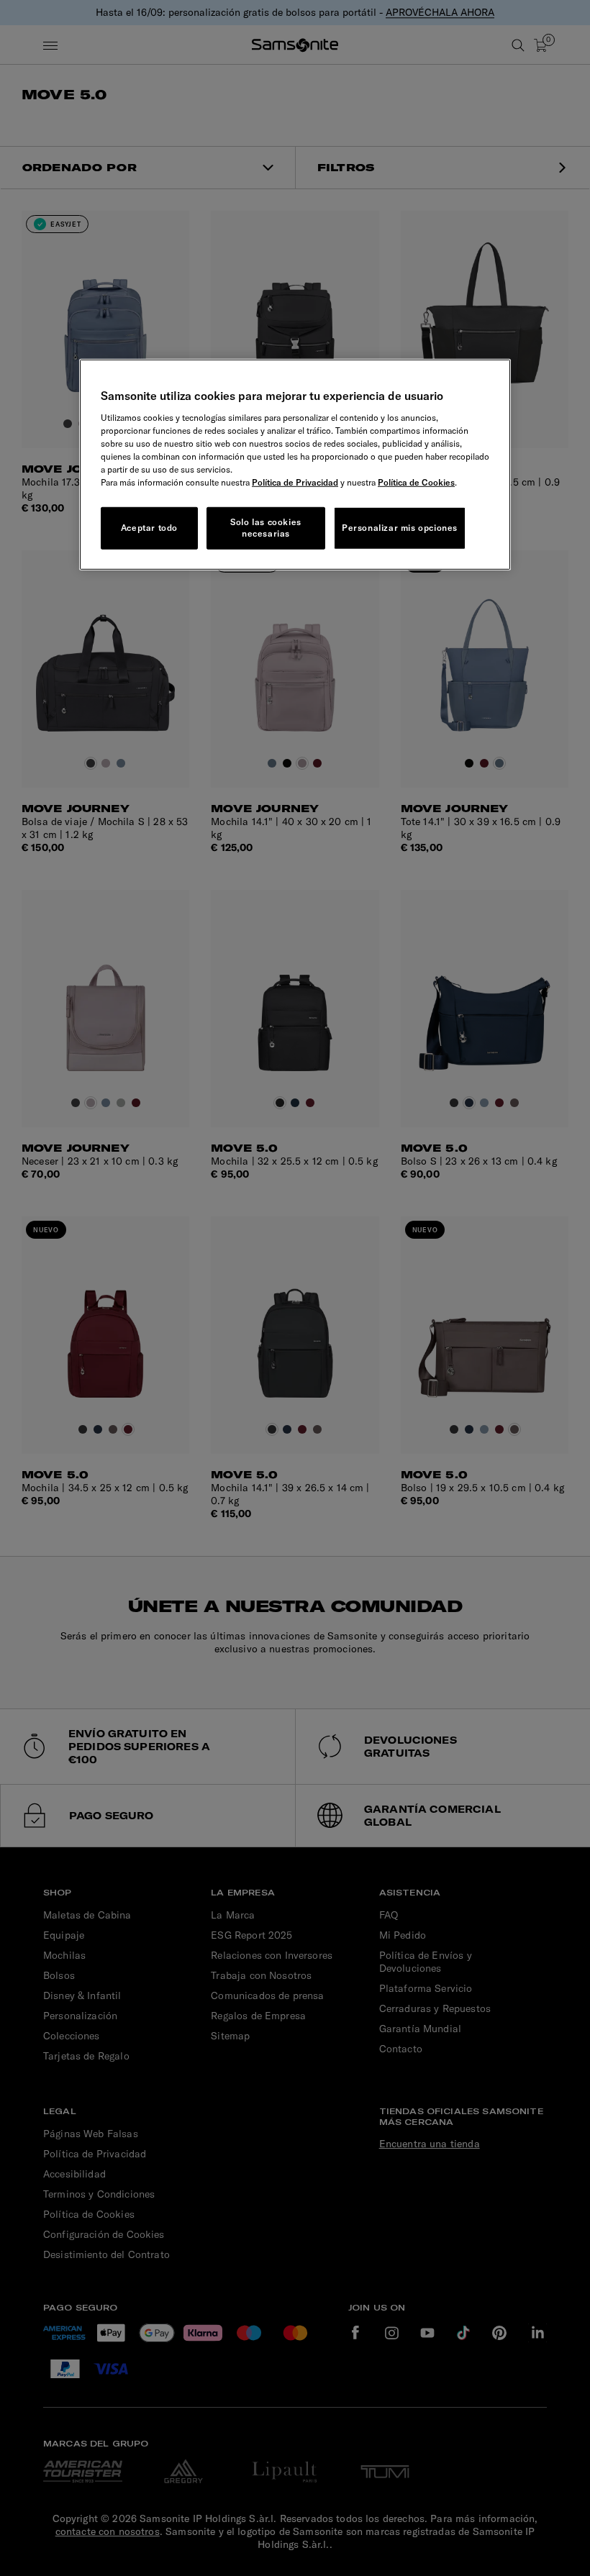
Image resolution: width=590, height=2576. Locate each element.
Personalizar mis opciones (400, 528)
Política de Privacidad (295, 482)
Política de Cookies (416, 482)
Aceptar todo (149, 528)
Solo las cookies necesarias (266, 527)
